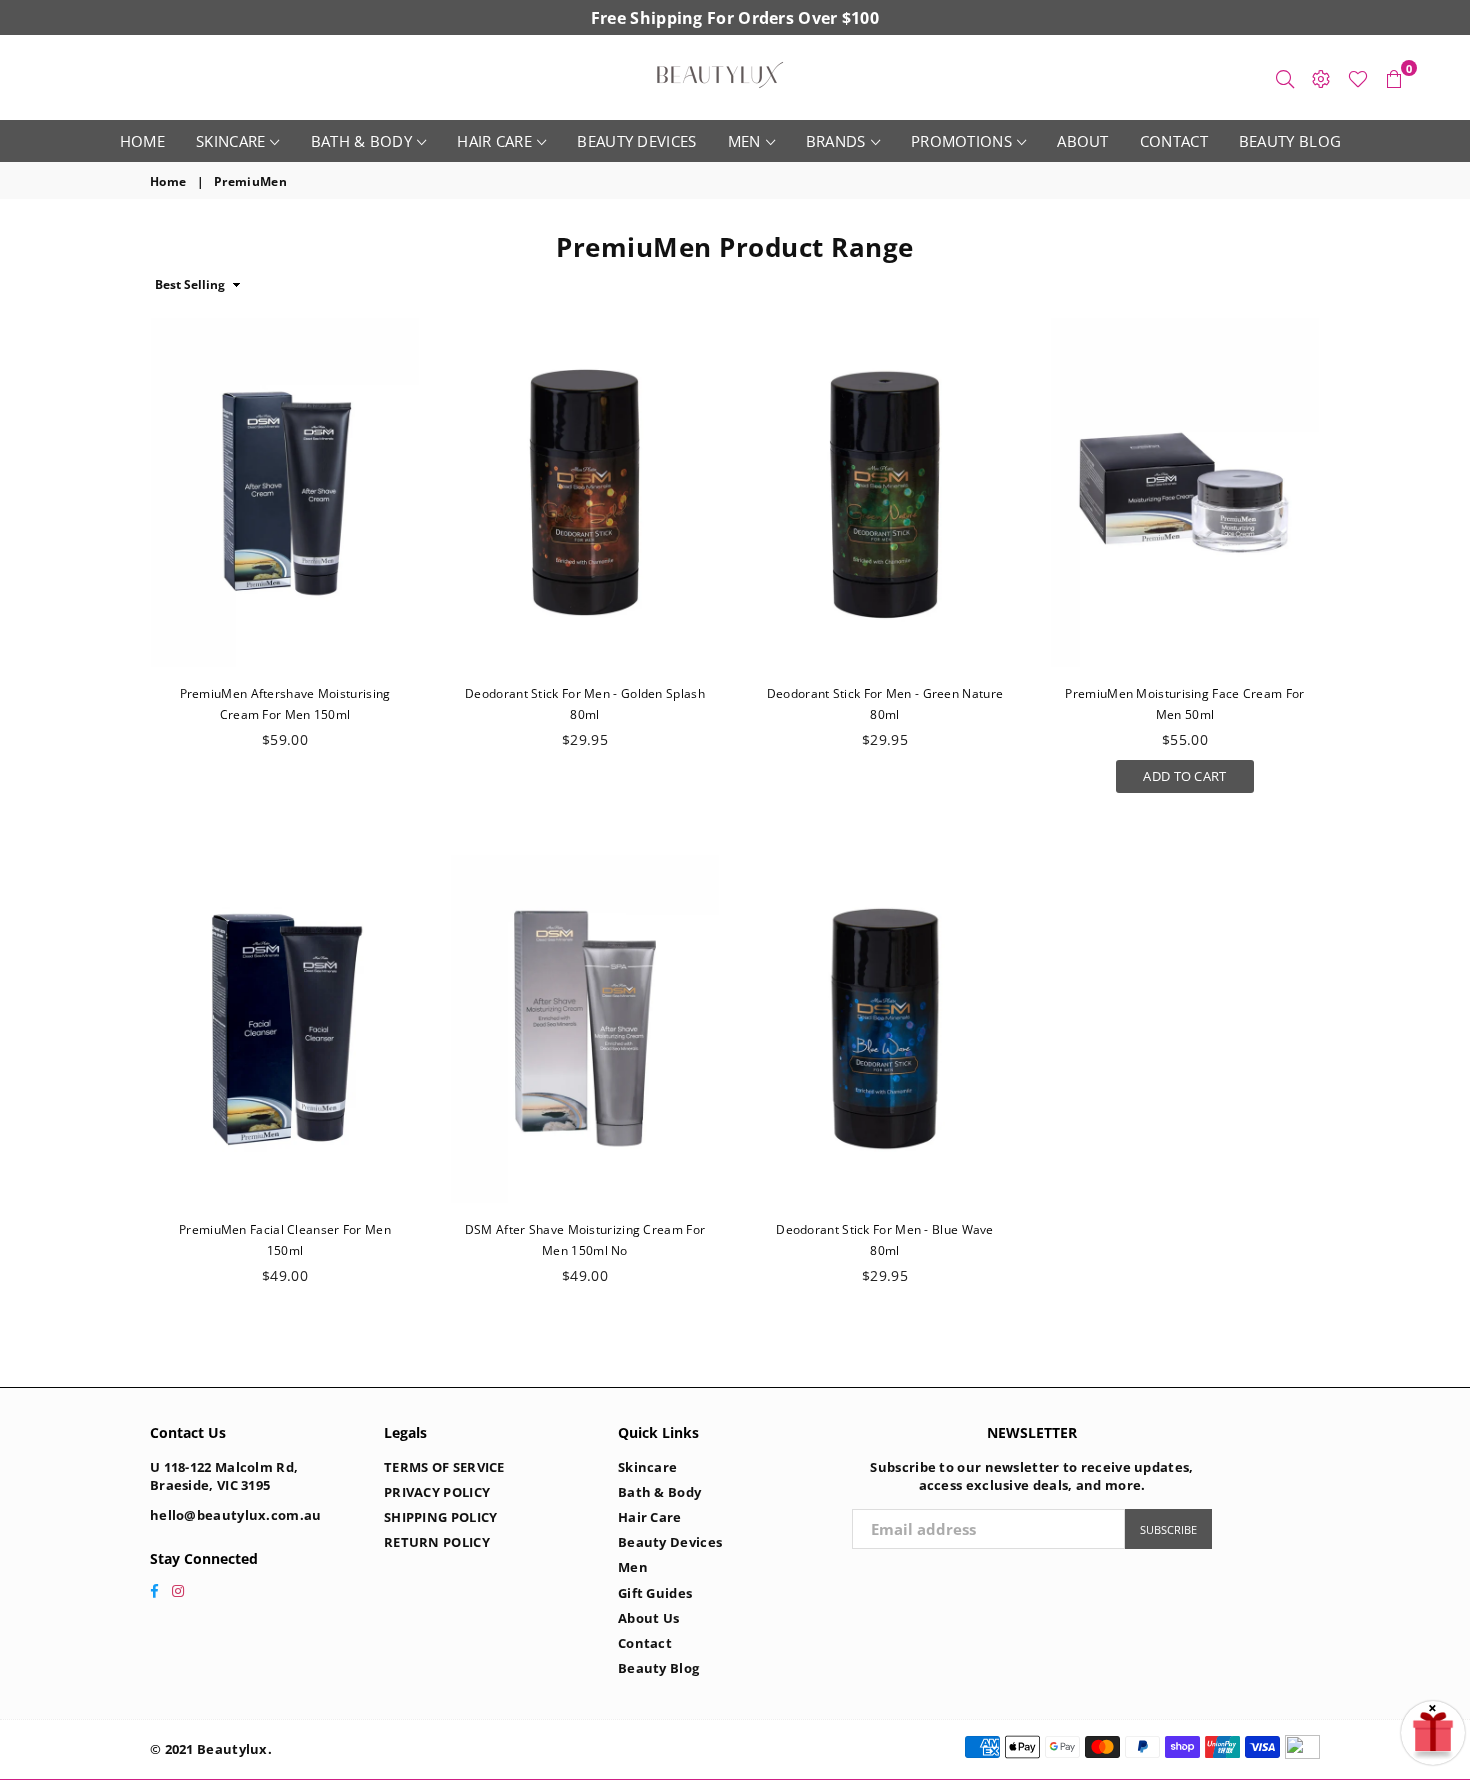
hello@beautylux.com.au (236, 1515)
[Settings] (1321, 78)
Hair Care (494, 141)
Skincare (230, 141)
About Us (648, 1618)
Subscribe (1168, 1529)
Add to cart (1184, 772)
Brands (836, 141)
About (1083, 141)
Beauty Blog (1290, 141)
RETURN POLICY (437, 1542)
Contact (1174, 141)
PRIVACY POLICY (437, 1492)
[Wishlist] (1358, 78)
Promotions (961, 141)
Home (142, 141)
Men (744, 141)
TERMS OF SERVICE (444, 1467)
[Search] (1285, 78)
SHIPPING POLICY (441, 1517)
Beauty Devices (636, 141)
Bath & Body (361, 141)
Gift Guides (655, 1593)
